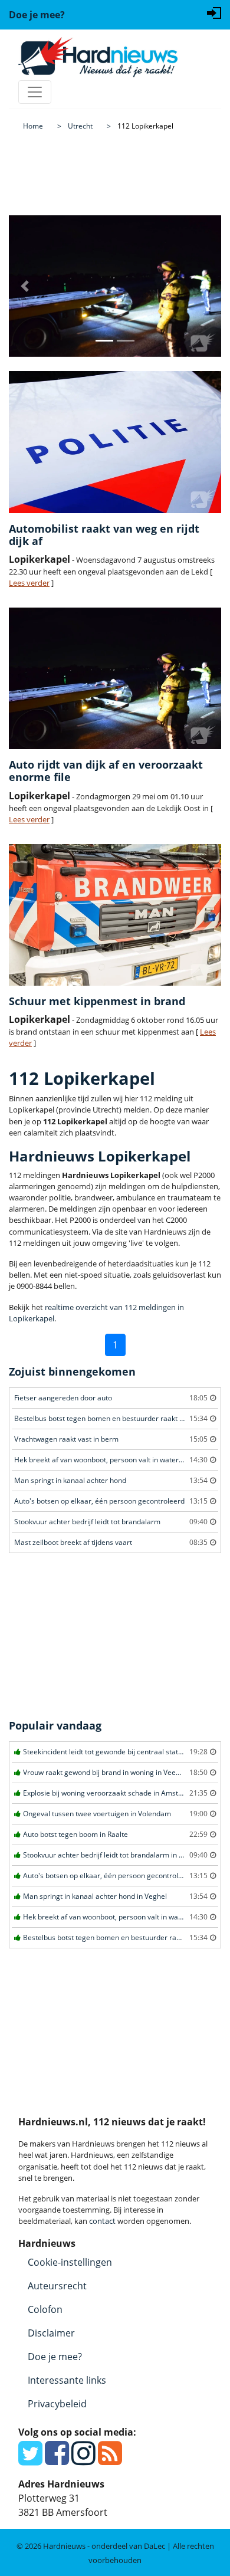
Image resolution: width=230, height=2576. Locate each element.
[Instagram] (83, 2460)
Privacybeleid (57, 2404)
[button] (25, 286)
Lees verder (29, 583)
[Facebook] (57, 2460)
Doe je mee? (55, 2357)
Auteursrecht (57, 2286)
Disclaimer (51, 2333)
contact (102, 2221)
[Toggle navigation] (35, 92)
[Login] (214, 12)
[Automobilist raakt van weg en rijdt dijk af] (115, 442)
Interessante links (67, 2380)
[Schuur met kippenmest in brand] (115, 915)
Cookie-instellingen (70, 2262)
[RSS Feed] (110, 2460)
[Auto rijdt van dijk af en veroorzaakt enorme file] (115, 678)
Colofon (45, 2309)
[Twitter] (30, 2460)
